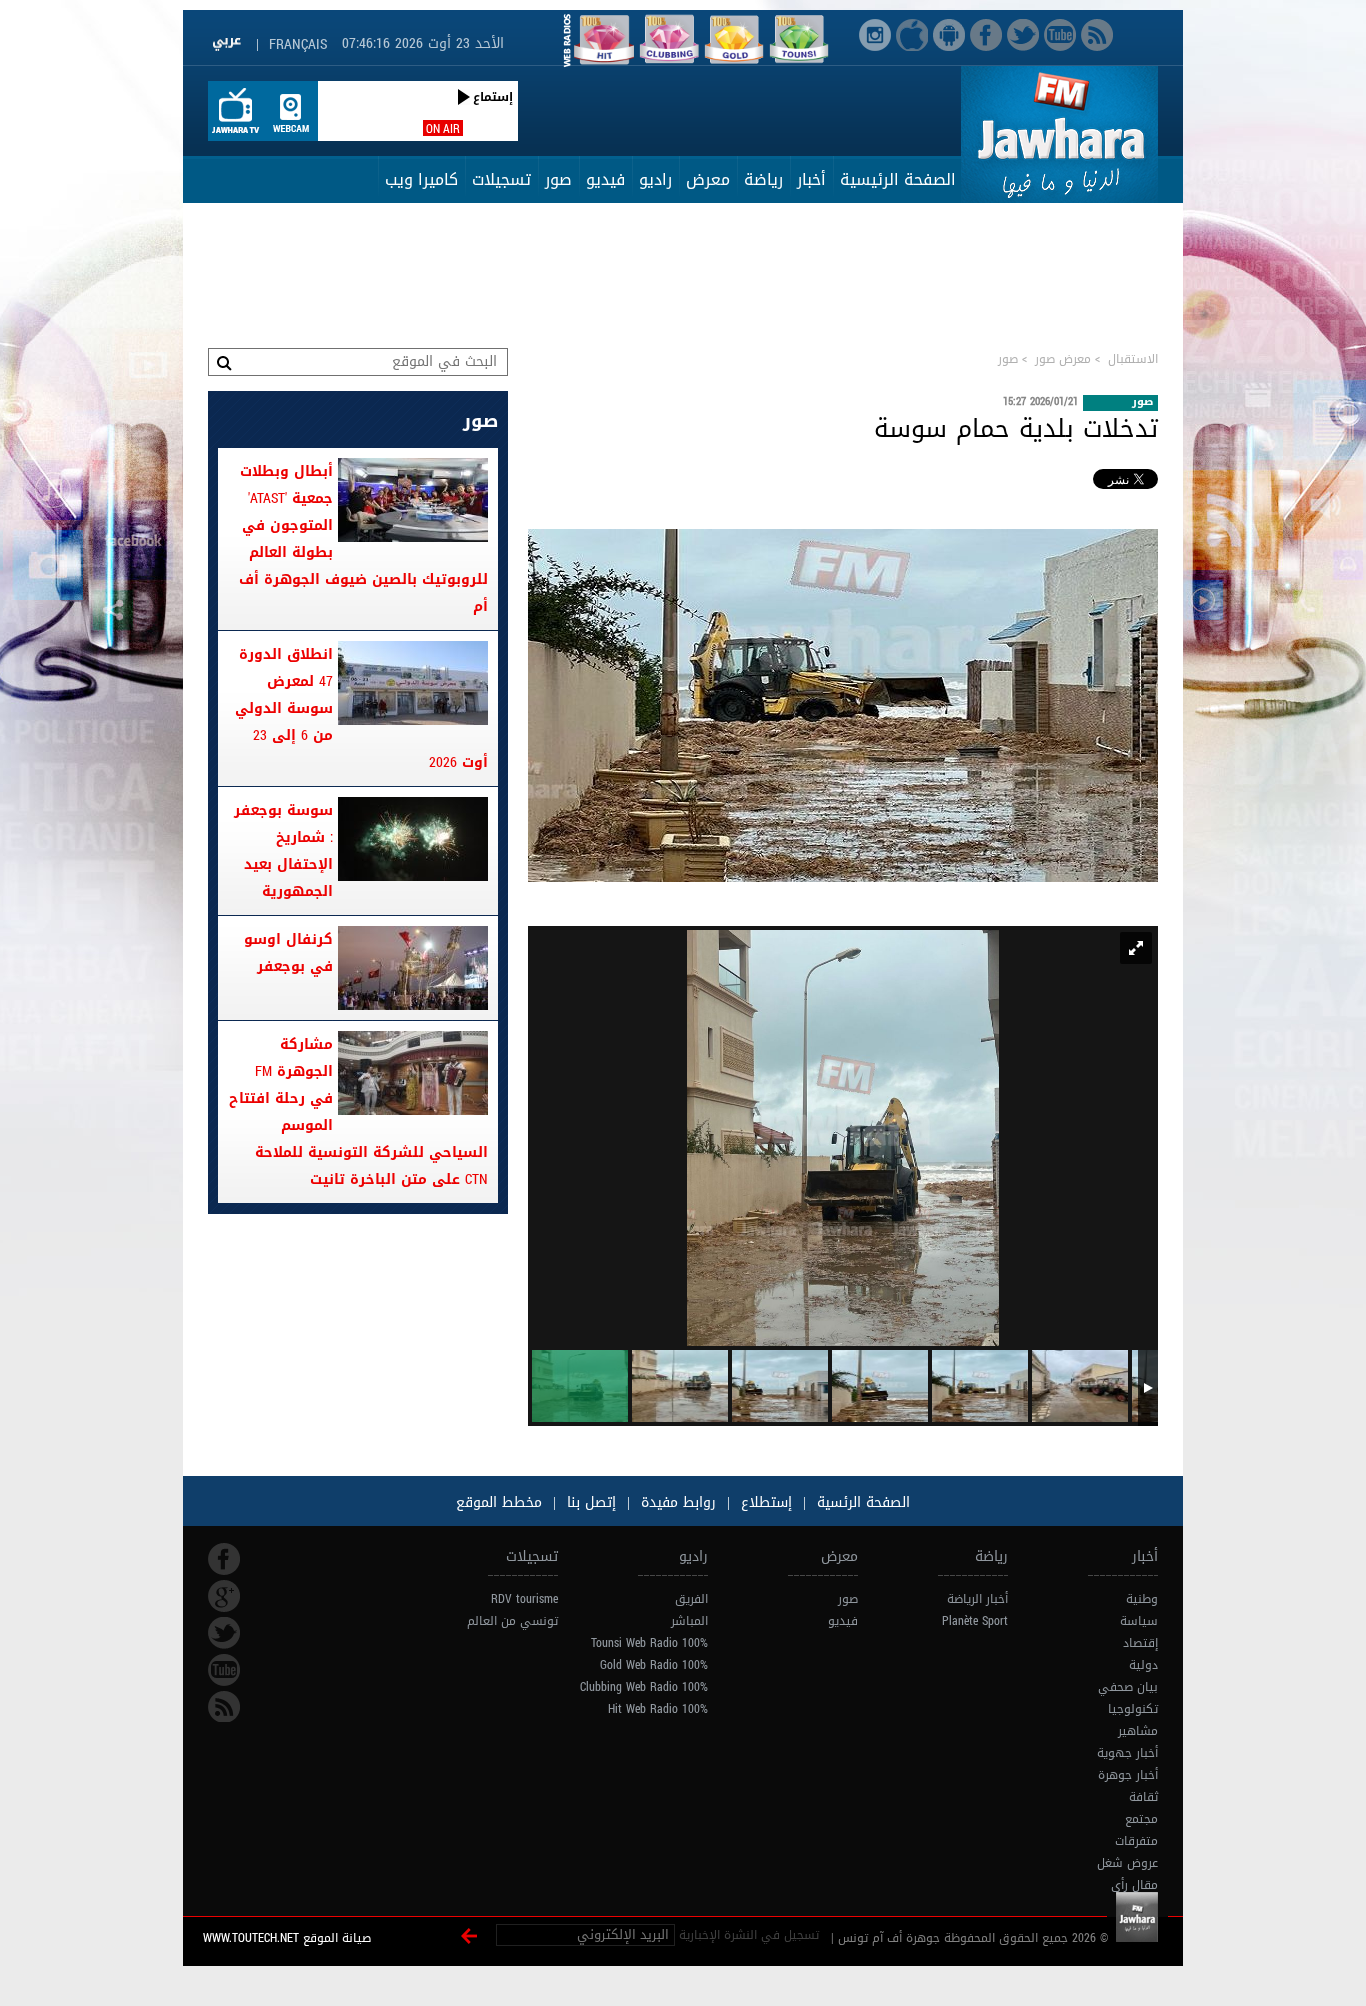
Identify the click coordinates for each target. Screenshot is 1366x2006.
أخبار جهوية (1127, 1753)
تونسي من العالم (512, 1621)
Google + (224, 1596)
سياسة (1139, 1621)
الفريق (691, 1599)
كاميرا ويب (421, 179)
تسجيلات (501, 179)
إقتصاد (1140, 1643)
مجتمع (1141, 1819)
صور (558, 179)
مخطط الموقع (499, 1502)
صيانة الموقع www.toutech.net (287, 1938)
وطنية (1142, 1599)
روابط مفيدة (678, 1502)
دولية (1143, 1665)
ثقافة (1143, 1797)
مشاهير (1138, 1731)
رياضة (763, 179)
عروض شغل (1127, 1863)
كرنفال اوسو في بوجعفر (288, 953)
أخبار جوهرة (1128, 1775)
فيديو (605, 179)
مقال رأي (1134, 1885)
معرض (708, 179)
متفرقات (1136, 1841)
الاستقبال (1133, 359)
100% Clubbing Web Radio (644, 1687)
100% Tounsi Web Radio (649, 1643)
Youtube (224, 1670)
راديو (655, 179)
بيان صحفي (1128, 1687)
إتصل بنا (589, 1502)
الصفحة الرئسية (861, 1502)
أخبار (811, 179)
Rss (224, 1707)
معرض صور (1063, 359)
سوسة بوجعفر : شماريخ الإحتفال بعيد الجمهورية (283, 851)
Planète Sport (975, 1621)
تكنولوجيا (1133, 1709)
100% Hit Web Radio (658, 1709)
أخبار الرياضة (977, 1599)
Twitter (224, 1633)
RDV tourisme (524, 1599)
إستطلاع (764, 1502)
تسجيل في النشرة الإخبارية (749, 1935)
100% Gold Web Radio (654, 1665)
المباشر (689, 1621)
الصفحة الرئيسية (898, 179)
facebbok (224, 1559)
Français (298, 44)
